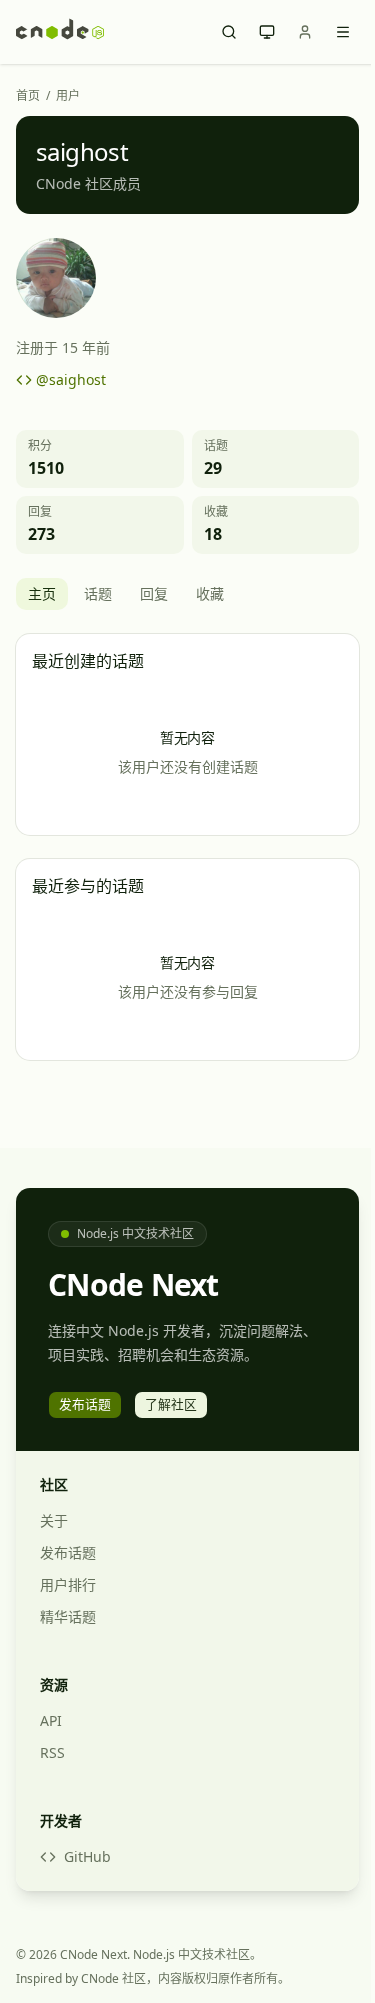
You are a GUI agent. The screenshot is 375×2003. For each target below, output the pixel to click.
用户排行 (68, 1584)
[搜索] (229, 32)
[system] (267, 32)
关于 (54, 1520)
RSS (52, 1752)
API (51, 1720)
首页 (28, 96)
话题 (98, 593)
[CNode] (60, 32)
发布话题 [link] (85, 1404)
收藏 (210, 593)
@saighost (71, 379)
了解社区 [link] (171, 1404)
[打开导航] (343, 32)
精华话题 (68, 1616)
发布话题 (68, 1552)
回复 (154, 593)
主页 (42, 593)
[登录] (305, 32)
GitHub (87, 1856)
